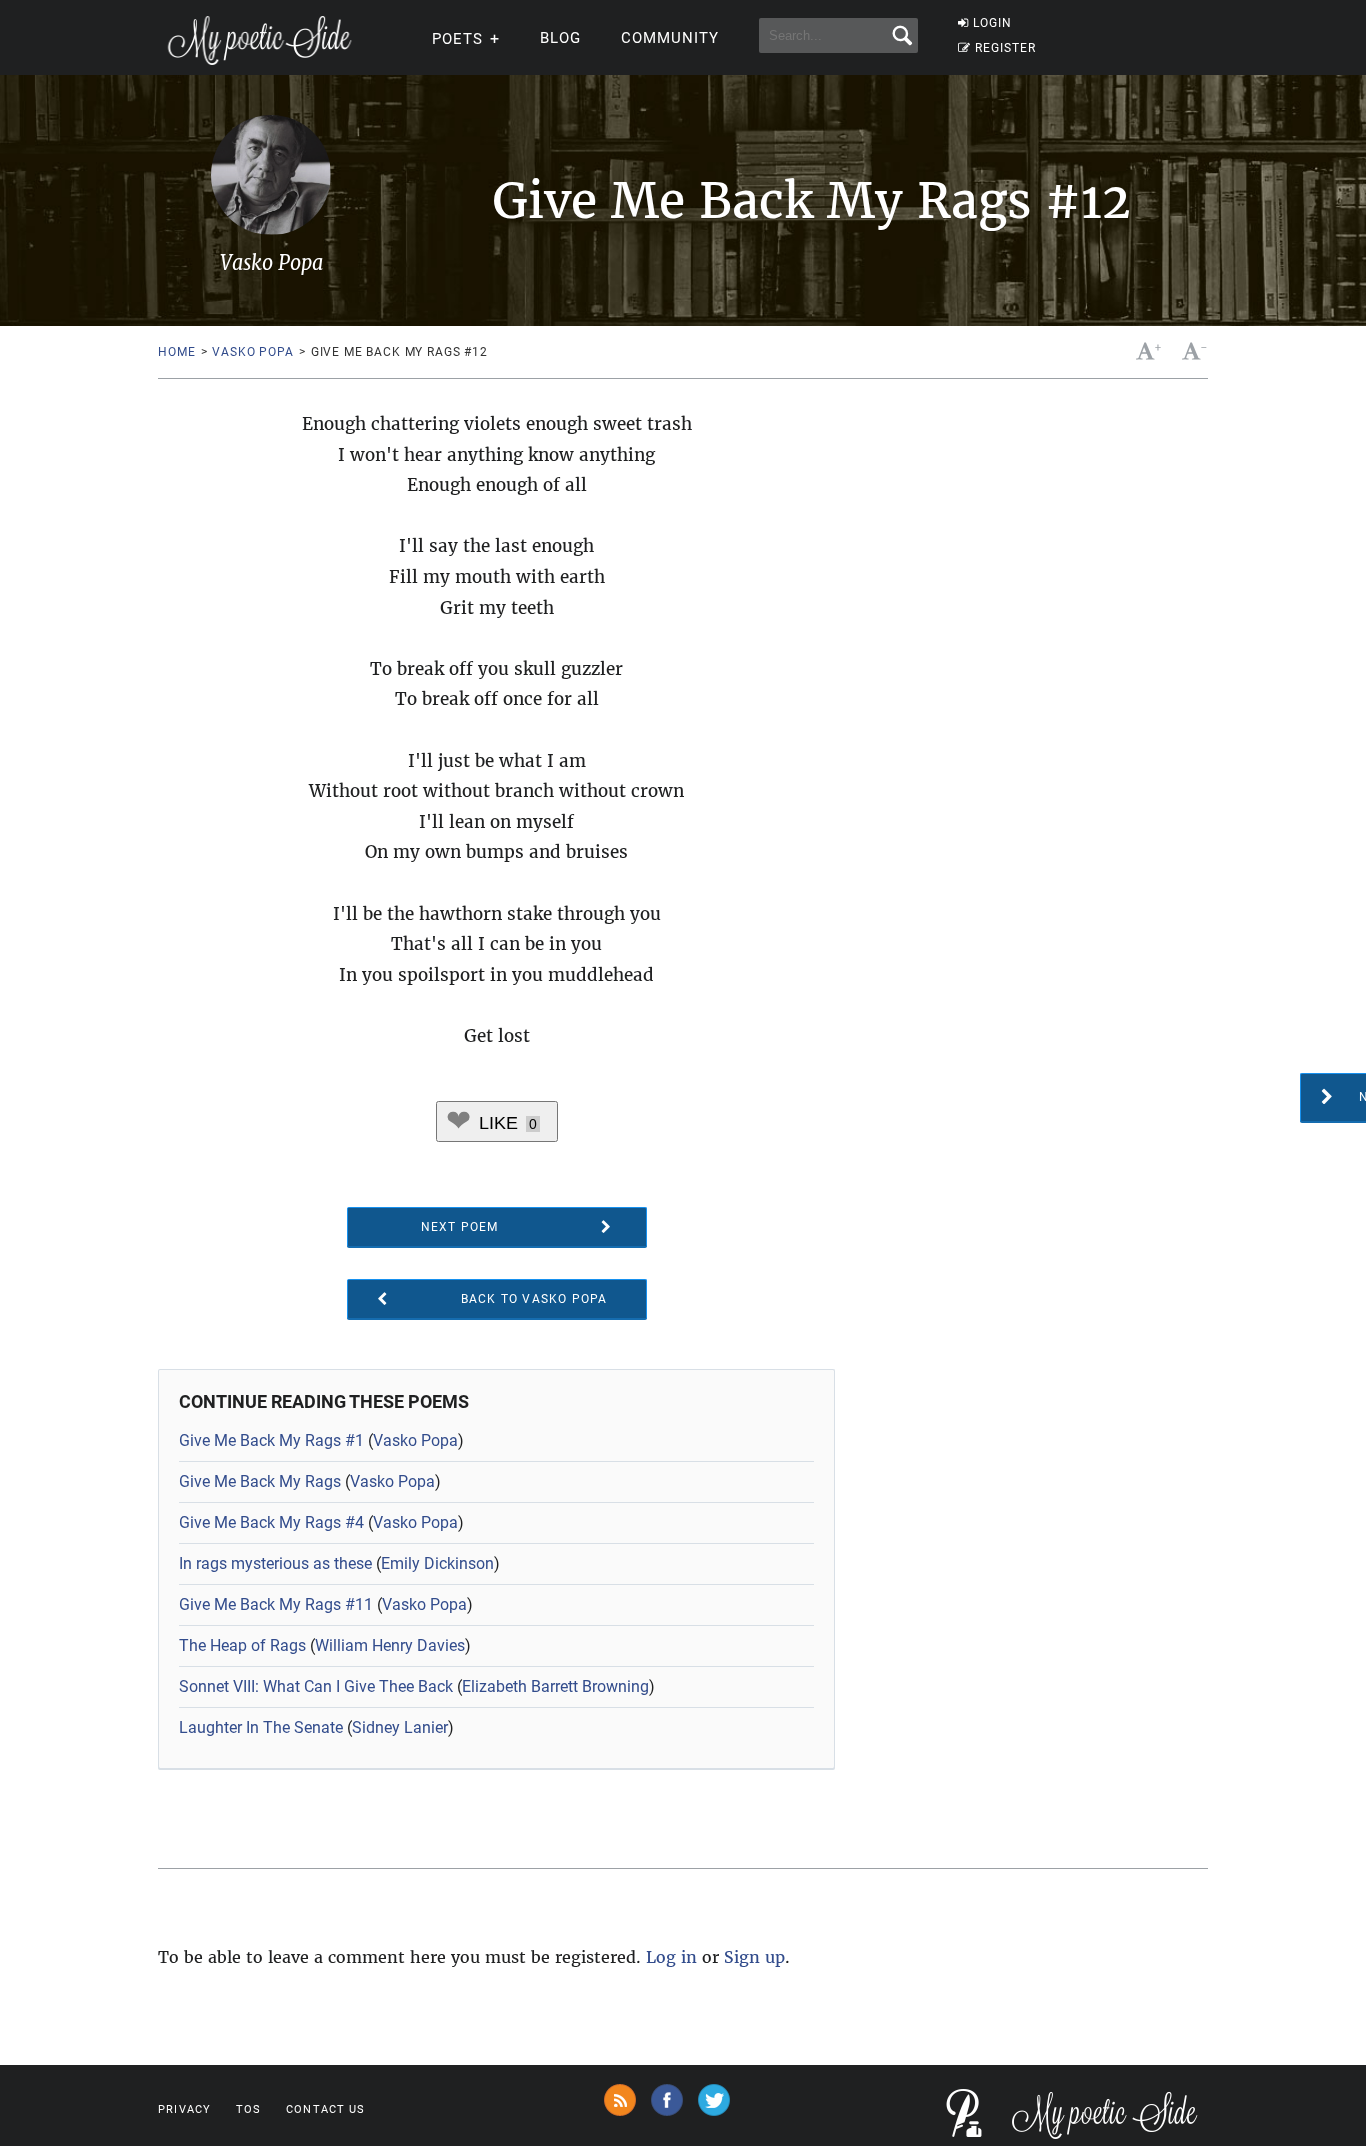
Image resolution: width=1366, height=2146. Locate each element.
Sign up (754, 1957)
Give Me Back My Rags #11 (276, 1604)
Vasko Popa (252, 352)
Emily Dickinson (437, 1563)
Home (176, 352)
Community (670, 38)
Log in (671, 1957)
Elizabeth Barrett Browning (555, 1686)
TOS (248, 2109)
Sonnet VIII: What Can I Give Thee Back (316, 1686)
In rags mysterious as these (275, 1563)
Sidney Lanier (400, 1727)
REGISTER (1005, 48)
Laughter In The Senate (261, 1727)
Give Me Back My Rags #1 (271, 1440)
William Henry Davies (390, 1645)
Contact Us (325, 2109)
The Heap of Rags (242, 1645)
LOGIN (992, 23)
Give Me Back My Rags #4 (271, 1522)
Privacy (184, 2109)
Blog (560, 38)
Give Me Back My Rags (260, 1481)
